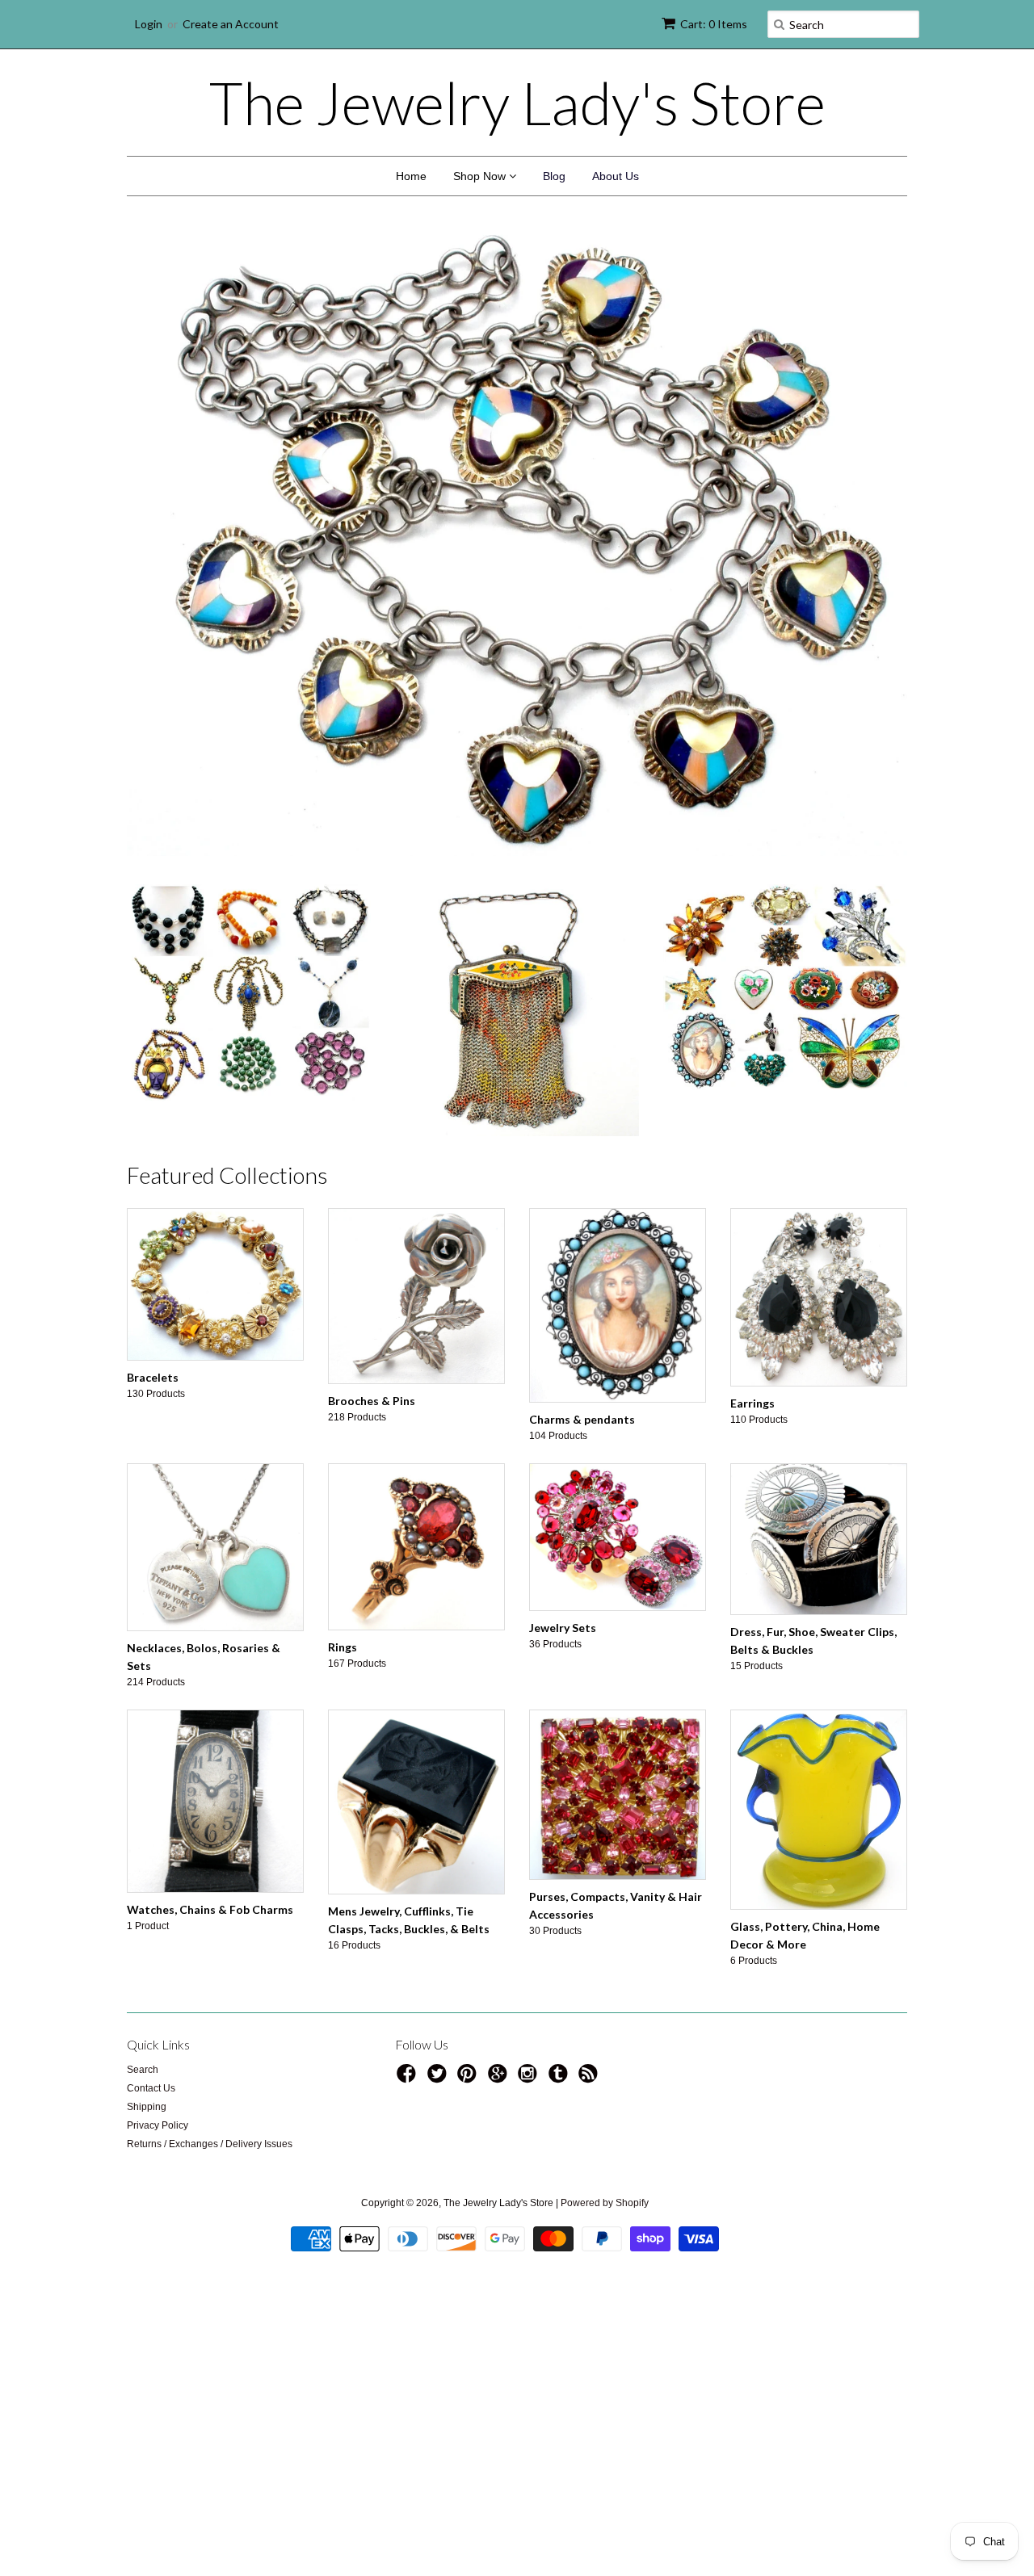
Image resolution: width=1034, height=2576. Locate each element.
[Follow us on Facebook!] (409, 2079)
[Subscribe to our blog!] (591, 2079)
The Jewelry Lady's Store (517, 103)
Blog (554, 176)
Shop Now (481, 176)
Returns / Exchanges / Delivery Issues (210, 2144)
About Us (616, 176)
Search (143, 2070)
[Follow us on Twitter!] (439, 2079)
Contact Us (151, 2088)
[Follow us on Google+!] (500, 2079)
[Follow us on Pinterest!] (469, 2079)
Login (149, 24)
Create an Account (231, 24)
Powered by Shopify (605, 2203)
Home (411, 176)
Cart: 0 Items (714, 24)
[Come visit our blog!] (561, 2079)
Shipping (147, 2107)
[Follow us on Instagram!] (530, 2079)
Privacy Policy (158, 2125)
